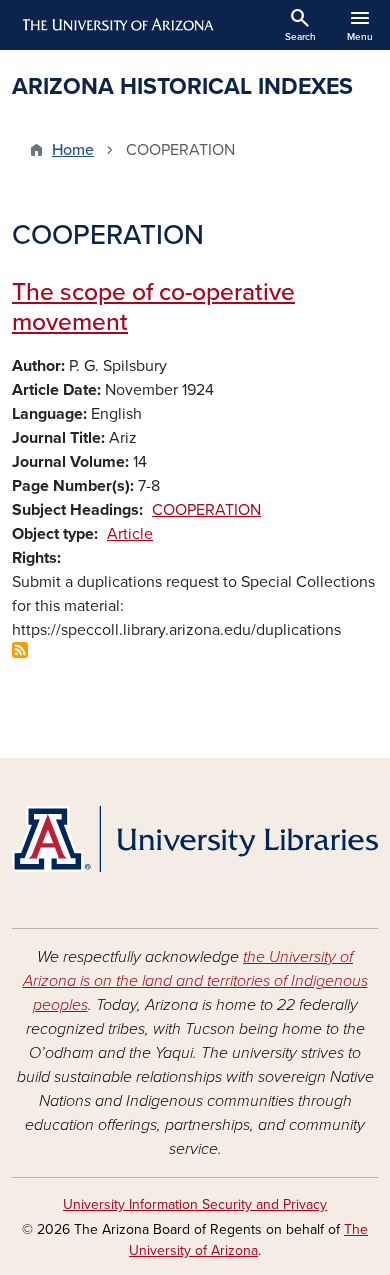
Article (130, 534)
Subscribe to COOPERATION (20, 650)
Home (73, 150)
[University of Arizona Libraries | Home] (195, 839)
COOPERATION (206, 510)
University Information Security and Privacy (195, 1204)
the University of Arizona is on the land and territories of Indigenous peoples (195, 981)
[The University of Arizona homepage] (116, 25)
